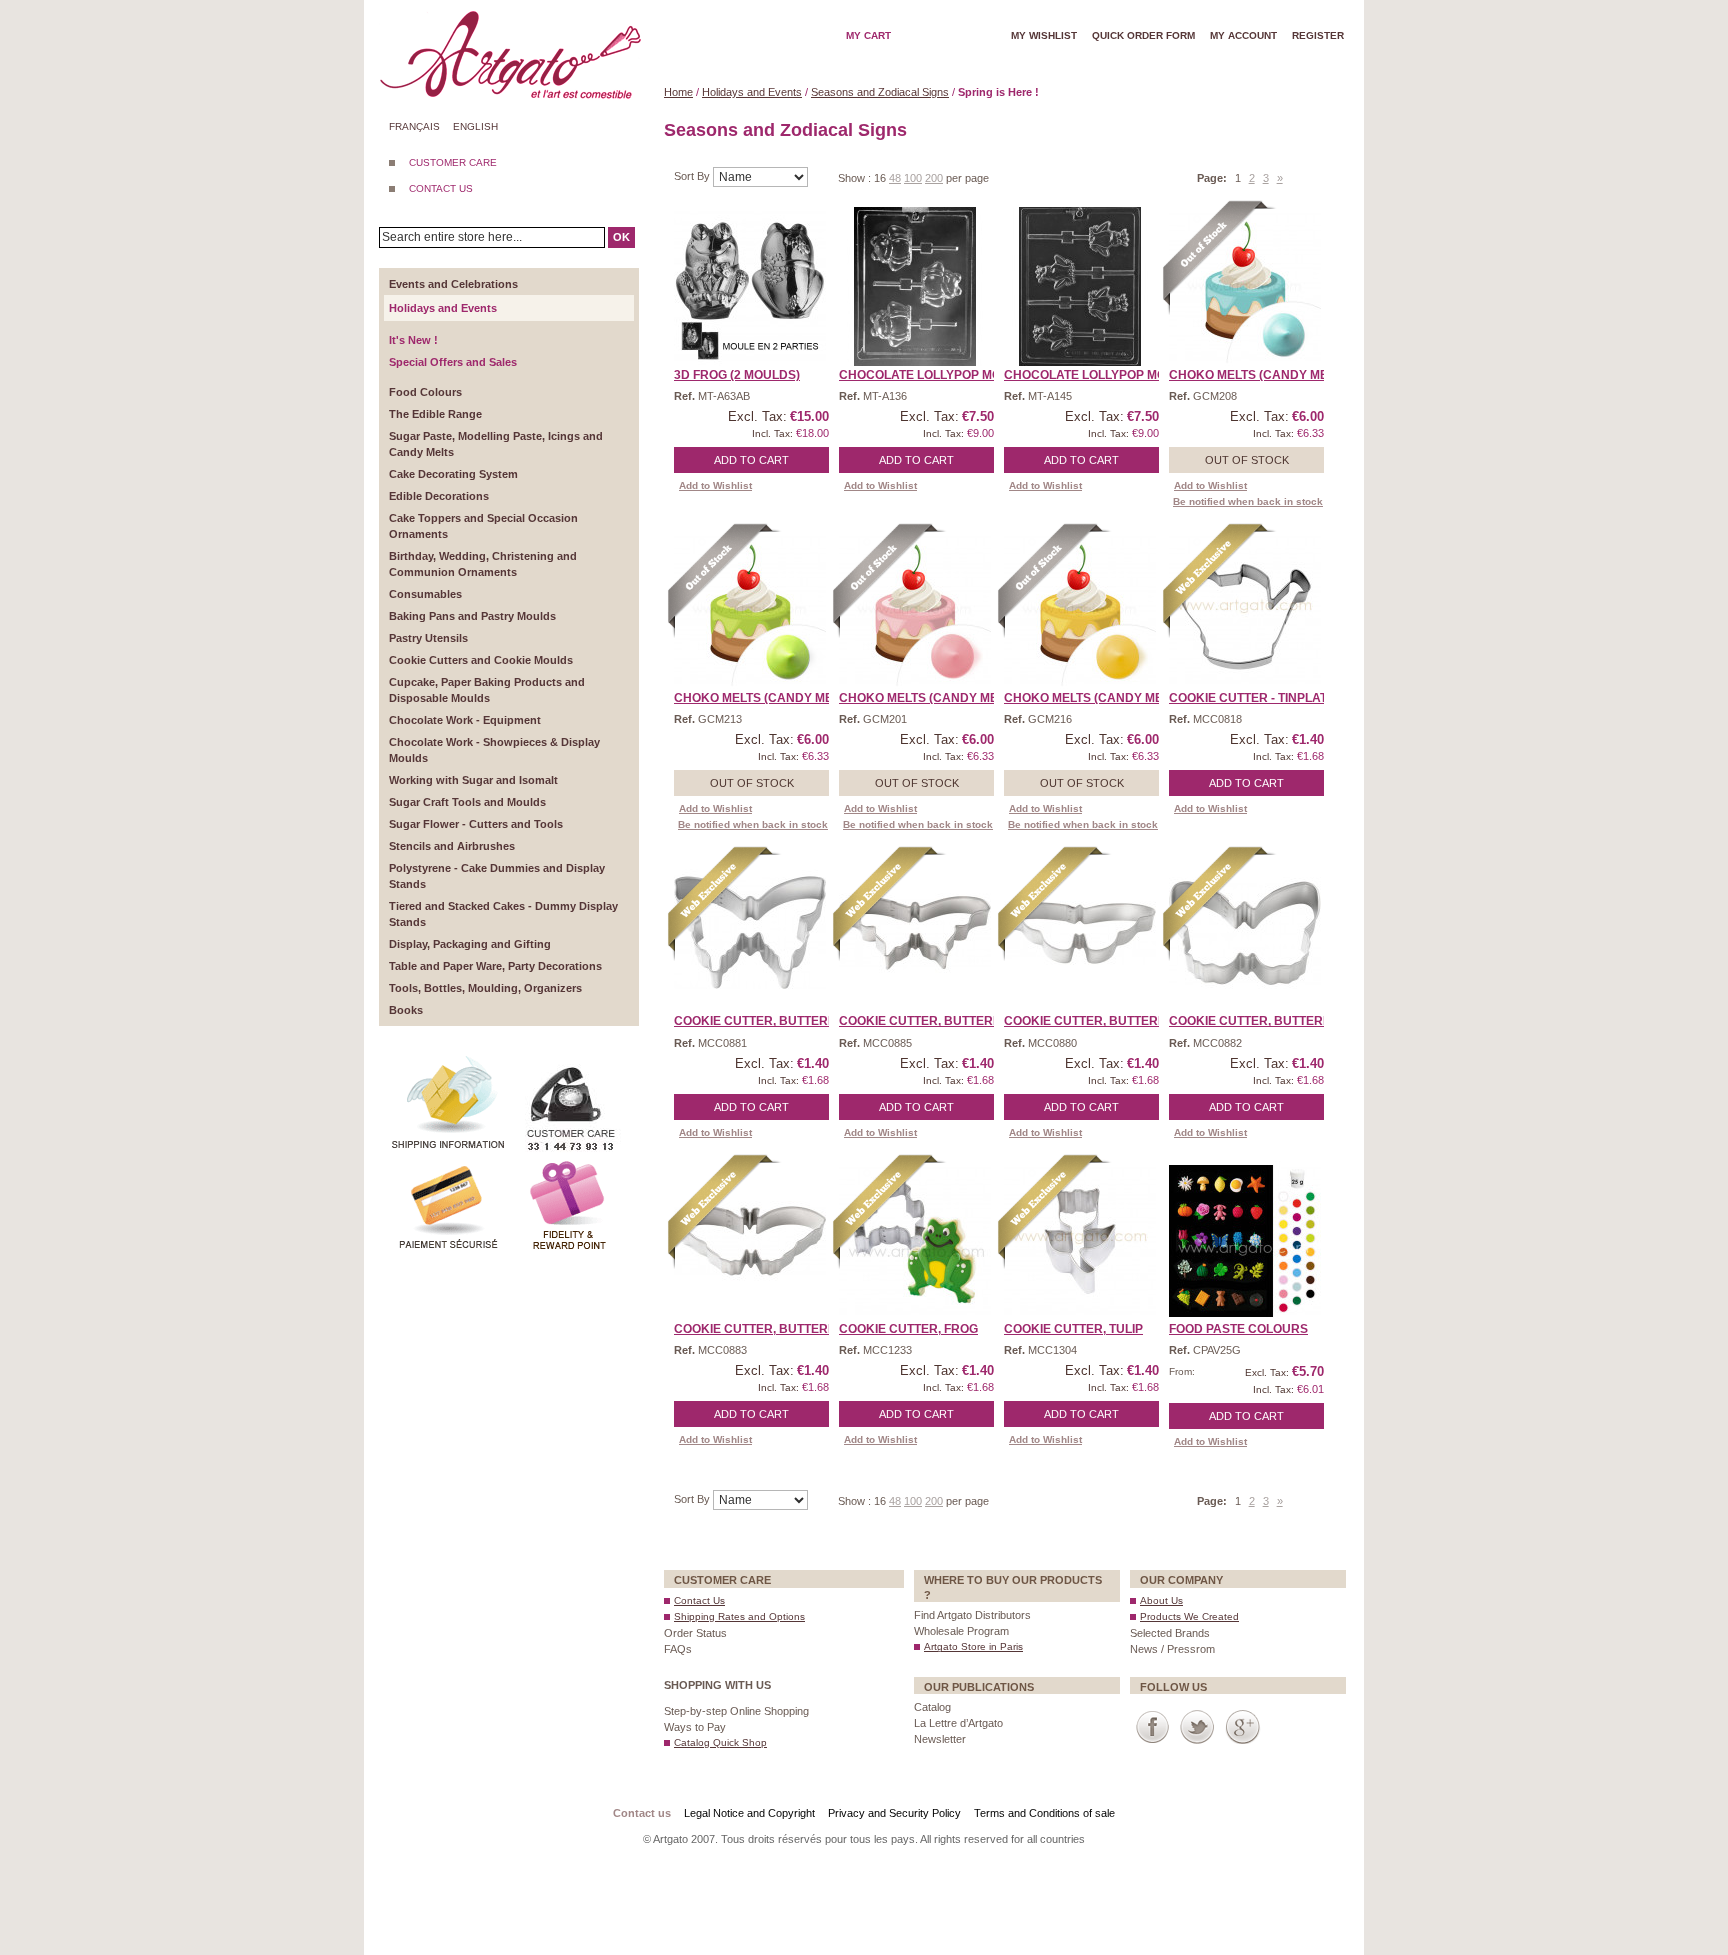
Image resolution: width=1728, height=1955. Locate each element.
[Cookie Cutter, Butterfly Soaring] (750, 1241)
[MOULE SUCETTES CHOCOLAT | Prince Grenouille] (1080, 287)
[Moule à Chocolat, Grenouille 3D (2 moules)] (750, 287)
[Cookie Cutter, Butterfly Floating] (915, 933)
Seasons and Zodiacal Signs (880, 92)
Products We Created (1189, 1616)
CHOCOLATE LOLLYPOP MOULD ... (938, 375)
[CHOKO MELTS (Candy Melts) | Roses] (915, 610)
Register (1318, 35)
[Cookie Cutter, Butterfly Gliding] (1080, 933)
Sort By (693, 176)
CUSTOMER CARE (453, 162)
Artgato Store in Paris (973, 1646)
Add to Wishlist (715, 485)
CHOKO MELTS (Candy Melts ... (1265, 375)
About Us (1161, 1600)
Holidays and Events (752, 92)
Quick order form (1143, 35)
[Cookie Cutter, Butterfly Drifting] (750, 933)
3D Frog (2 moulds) (737, 375)
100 (913, 178)
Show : (856, 178)
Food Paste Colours (1238, 1329)
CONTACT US (441, 188)
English (475, 126)
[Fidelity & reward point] (569, 1164)
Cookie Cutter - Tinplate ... (1258, 698)
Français (414, 126)
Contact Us (699, 1600)
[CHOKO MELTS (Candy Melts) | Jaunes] (1080, 610)
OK (621, 237)
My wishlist (1044, 35)
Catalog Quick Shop (720, 1742)
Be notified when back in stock (1248, 501)
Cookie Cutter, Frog (908, 1329)
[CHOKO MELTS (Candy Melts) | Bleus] (1245, 287)
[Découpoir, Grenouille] (915, 1241)
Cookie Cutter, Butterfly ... (767, 1021)
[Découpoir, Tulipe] (1080, 1241)
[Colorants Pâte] (1245, 1241)
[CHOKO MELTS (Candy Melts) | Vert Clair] (750, 610)
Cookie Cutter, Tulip (1073, 1329)
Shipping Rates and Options (739, 1616)
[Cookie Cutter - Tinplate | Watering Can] (1245, 610)
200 (934, 178)
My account (1243, 35)
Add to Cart (751, 460)
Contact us (642, 1813)
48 (895, 178)
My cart (868, 35)
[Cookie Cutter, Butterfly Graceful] (1245, 933)
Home (678, 92)
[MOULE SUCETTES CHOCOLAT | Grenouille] (915, 287)
